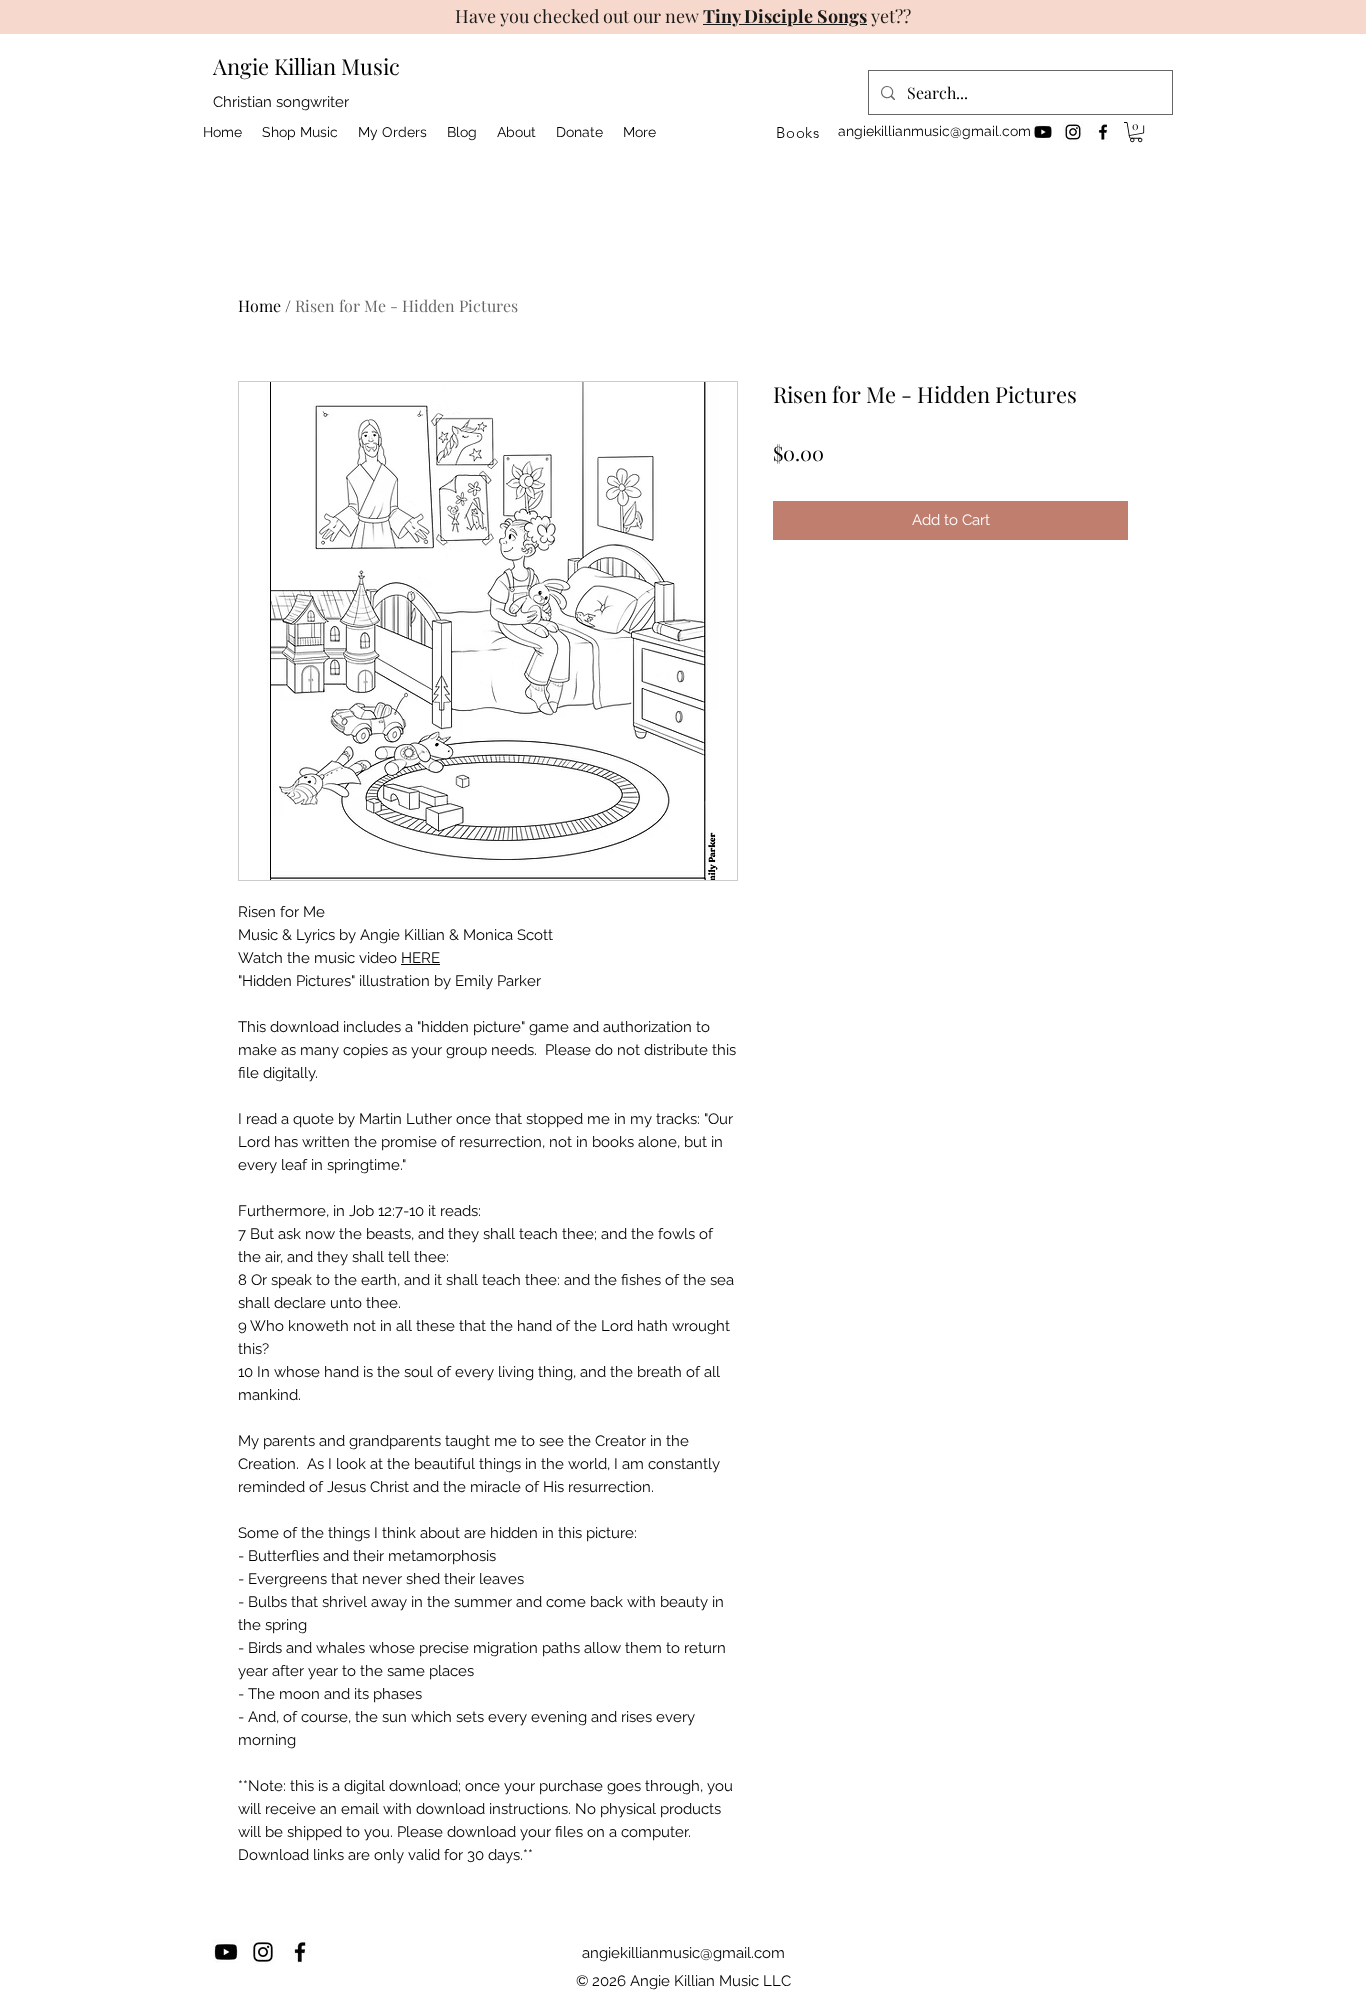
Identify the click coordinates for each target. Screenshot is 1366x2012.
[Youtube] (1043, 132)
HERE (420, 958)
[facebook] (1103, 132)
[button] (1136, 132)
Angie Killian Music (306, 66)
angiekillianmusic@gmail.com (934, 131)
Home (259, 305)
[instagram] (1073, 132)
